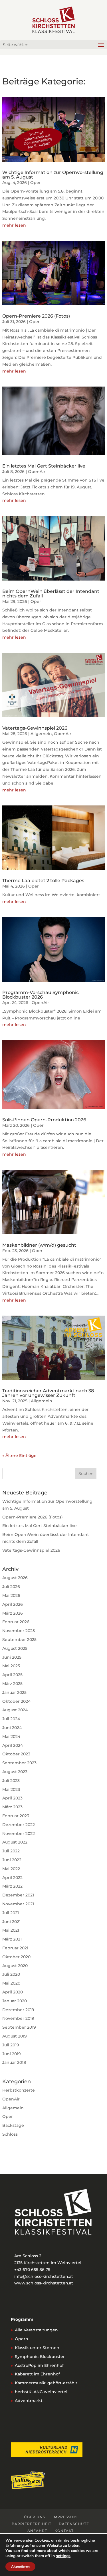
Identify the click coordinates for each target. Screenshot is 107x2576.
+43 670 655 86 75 (32, 2270)
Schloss (10, 2134)
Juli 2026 (11, 1587)
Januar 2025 (14, 1692)
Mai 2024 (11, 1737)
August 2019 (15, 2036)
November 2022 (19, 1834)
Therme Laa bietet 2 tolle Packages (43, 881)
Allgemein (41, 734)
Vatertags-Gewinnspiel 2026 (35, 728)
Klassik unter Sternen (37, 2348)
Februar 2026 (16, 1622)
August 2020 (15, 1966)
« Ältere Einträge (19, 1456)
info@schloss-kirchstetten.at (44, 2276)
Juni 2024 (12, 1728)
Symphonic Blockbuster (40, 2357)
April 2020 (13, 1992)
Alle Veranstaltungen (36, 2330)
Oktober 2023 (16, 1754)
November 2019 (18, 2018)
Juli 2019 (11, 2045)
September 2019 (19, 2027)
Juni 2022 (12, 1860)
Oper (36, 183)
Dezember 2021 (18, 1895)
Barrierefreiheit (32, 2524)
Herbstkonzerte (19, 2090)
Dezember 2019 (18, 2010)
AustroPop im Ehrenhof (39, 2365)
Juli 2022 (11, 1851)
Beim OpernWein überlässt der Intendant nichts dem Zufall (51, 594)
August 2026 (15, 1578)
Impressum (65, 2517)
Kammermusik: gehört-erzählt (46, 2383)
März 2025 (12, 1684)
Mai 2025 (11, 1666)
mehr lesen (14, 225)
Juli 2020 (11, 1974)
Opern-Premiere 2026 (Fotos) (36, 316)
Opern (22, 2339)
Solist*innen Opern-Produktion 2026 (44, 1120)
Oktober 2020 (16, 1957)
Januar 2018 (14, 2062)
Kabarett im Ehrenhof (37, 2374)
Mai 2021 (11, 1930)
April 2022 (12, 1878)
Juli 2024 (11, 1719)
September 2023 (19, 1763)
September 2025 (19, 1640)
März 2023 (12, 1807)
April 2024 (13, 1745)
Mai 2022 (11, 1869)
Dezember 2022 (19, 1825)
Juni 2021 (11, 1922)
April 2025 (12, 1675)
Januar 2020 (15, 2001)
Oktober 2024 (16, 1701)
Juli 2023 (11, 1781)
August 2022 (15, 1842)
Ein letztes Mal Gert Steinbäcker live (44, 466)
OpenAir (37, 472)
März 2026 (13, 1613)
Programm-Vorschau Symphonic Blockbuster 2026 (41, 995)
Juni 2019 (12, 2054)
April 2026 (13, 1604)
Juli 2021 (11, 1913)
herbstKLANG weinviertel (41, 2392)
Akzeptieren (20, 2567)
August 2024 (15, 1710)
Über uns (35, 2517)
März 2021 (12, 1939)
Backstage (13, 2125)
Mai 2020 (11, 1983)
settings (63, 2556)
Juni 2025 (12, 1657)
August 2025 (15, 1648)
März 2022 (12, 1886)
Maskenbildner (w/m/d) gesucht (39, 1245)
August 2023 (15, 1772)
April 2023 (12, 1798)
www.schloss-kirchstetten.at (44, 2283)
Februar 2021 (15, 1948)
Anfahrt (37, 2531)
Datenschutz (74, 2524)
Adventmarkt (29, 2401)
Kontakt (64, 2531)
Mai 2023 (11, 1789)
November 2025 (19, 1631)
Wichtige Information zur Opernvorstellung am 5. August (53, 175)
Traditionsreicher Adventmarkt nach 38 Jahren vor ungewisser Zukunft (48, 1393)
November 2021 (18, 1904)
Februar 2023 (16, 1816)
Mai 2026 (11, 1595)
